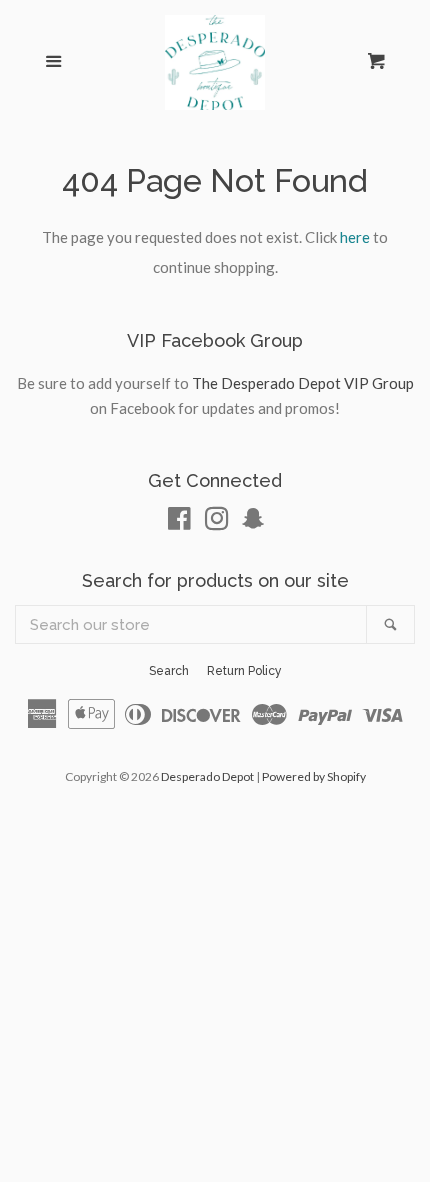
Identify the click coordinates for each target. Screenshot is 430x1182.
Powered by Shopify (314, 776)
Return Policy (244, 671)
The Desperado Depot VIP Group (303, 383)
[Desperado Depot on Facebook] (179, 522)
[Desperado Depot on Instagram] (217, 522)
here (355, 237)
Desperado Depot (207, 776)
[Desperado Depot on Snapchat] (253, 522)
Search (169, 671)
